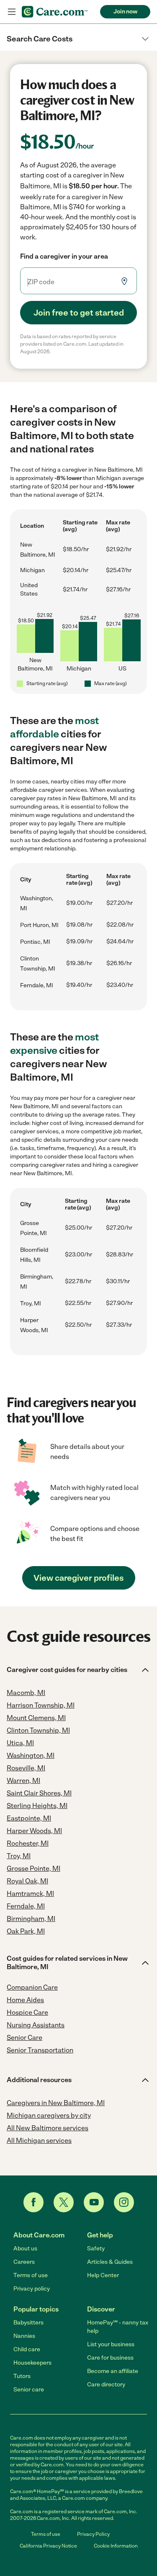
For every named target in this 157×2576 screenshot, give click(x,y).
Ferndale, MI (37, 985)
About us (25, 2249)
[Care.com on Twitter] (64, 2202)
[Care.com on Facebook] (33, 2202)
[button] (78, 39)
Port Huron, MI (39, 925)
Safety (96, 2249)
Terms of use (31, 2275)
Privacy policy (32, 2289)
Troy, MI (31, 1303)
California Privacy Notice (48, 2546)
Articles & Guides (110, 2262)
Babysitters (28, 2323)
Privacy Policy (93, 2534)
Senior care (29, 2390)
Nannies (24, 2336)
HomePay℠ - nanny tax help (118, 2327)
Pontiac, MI (35, 942)
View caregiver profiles (78, 1578)
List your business (111, 2344)
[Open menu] (12, 12)
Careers (24, 2262)
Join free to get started (79, 313)
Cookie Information (116, 2546)
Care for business (110, 2358)
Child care (27, 2349)
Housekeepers (32, 2363)
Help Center (103, 2275)
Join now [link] (125, 12)
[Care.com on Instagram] (124, 2202)
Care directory (106, 2385)
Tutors (22, 2376)
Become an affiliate (113, 2371)
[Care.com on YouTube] (94, 2202)
